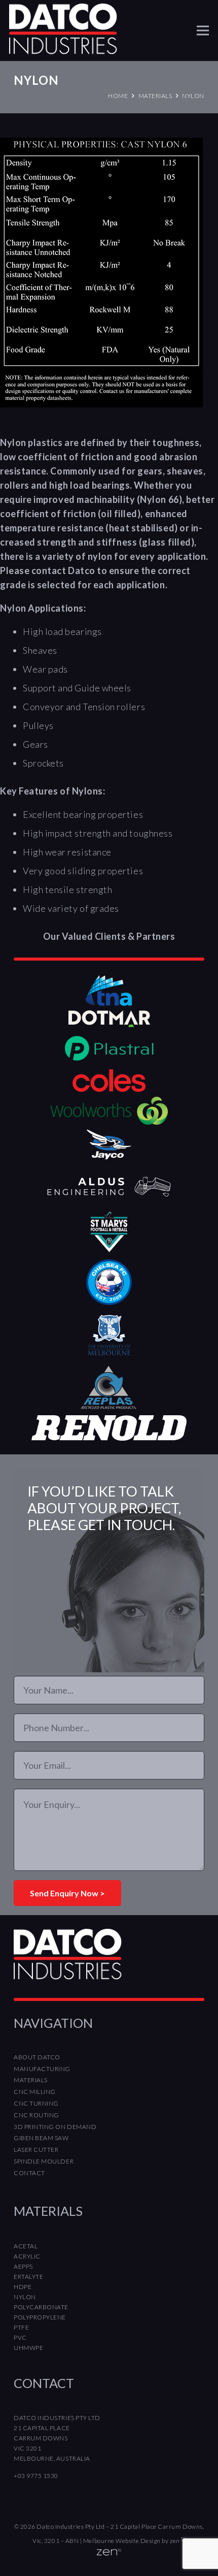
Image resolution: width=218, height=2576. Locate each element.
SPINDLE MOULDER (44, 2161)
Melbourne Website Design (122, 2541)
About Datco (37, 2057)
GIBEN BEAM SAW (41, 2138)
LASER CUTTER (36, 2150)
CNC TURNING (36, 2103)
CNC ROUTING (37, 2115)
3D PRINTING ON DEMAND (55, 2127)
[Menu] (203, 30)
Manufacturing (42, 2069)
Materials (31, 2080)
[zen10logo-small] (109, 2555)
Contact (29, 2173)
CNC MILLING (35, 2092)
